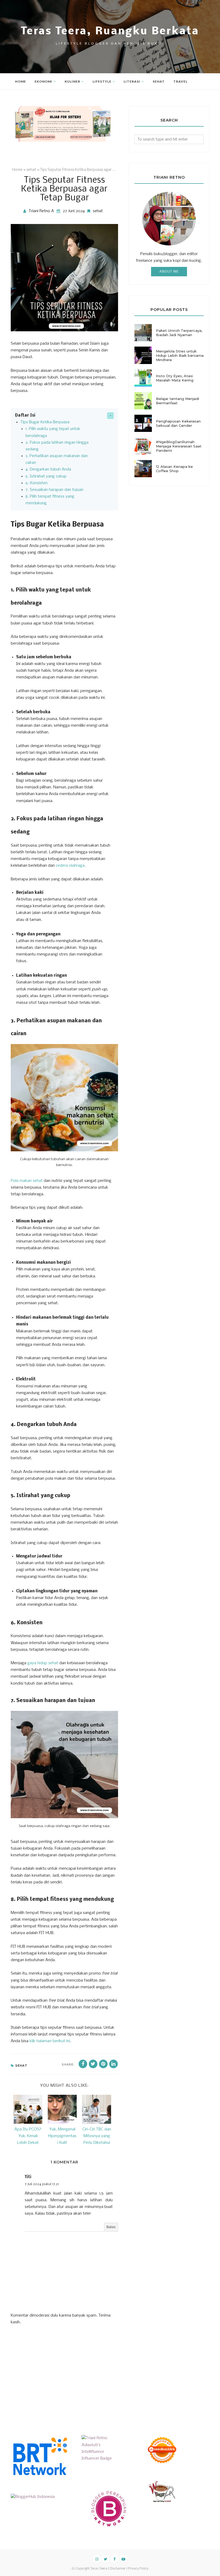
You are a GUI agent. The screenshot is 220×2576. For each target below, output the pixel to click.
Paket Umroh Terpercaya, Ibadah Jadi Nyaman (179, 333)
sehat (98, 211)
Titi (28, 2177)
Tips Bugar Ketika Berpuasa (45, 422)
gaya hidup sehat (43, 1663)
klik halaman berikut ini (50, 2041)
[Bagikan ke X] (93, 2064)
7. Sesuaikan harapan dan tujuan (54, 490)
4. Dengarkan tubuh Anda (48, 469)
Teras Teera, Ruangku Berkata (110, 32)
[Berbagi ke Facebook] (83, 2064)
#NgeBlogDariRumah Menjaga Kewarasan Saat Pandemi (179, 446)
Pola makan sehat (27, 1181)
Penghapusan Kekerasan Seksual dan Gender (178, 423)
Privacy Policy (138, 2569)
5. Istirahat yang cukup (46, 476)
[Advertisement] (51, 2375)
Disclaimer (118, 2569)
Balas (111, 2227)
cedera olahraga (70, 866)
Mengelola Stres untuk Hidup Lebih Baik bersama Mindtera (180, 355)
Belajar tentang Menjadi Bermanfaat (177, 401)
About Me (169, 272)
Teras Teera (99, 2569)
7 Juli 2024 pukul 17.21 (42, 2184)
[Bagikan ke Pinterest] (103, 2064)
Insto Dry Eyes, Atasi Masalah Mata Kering (175, 378)
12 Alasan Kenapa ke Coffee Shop (174, 469)
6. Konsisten (36, 483)
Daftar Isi (25, 416)
